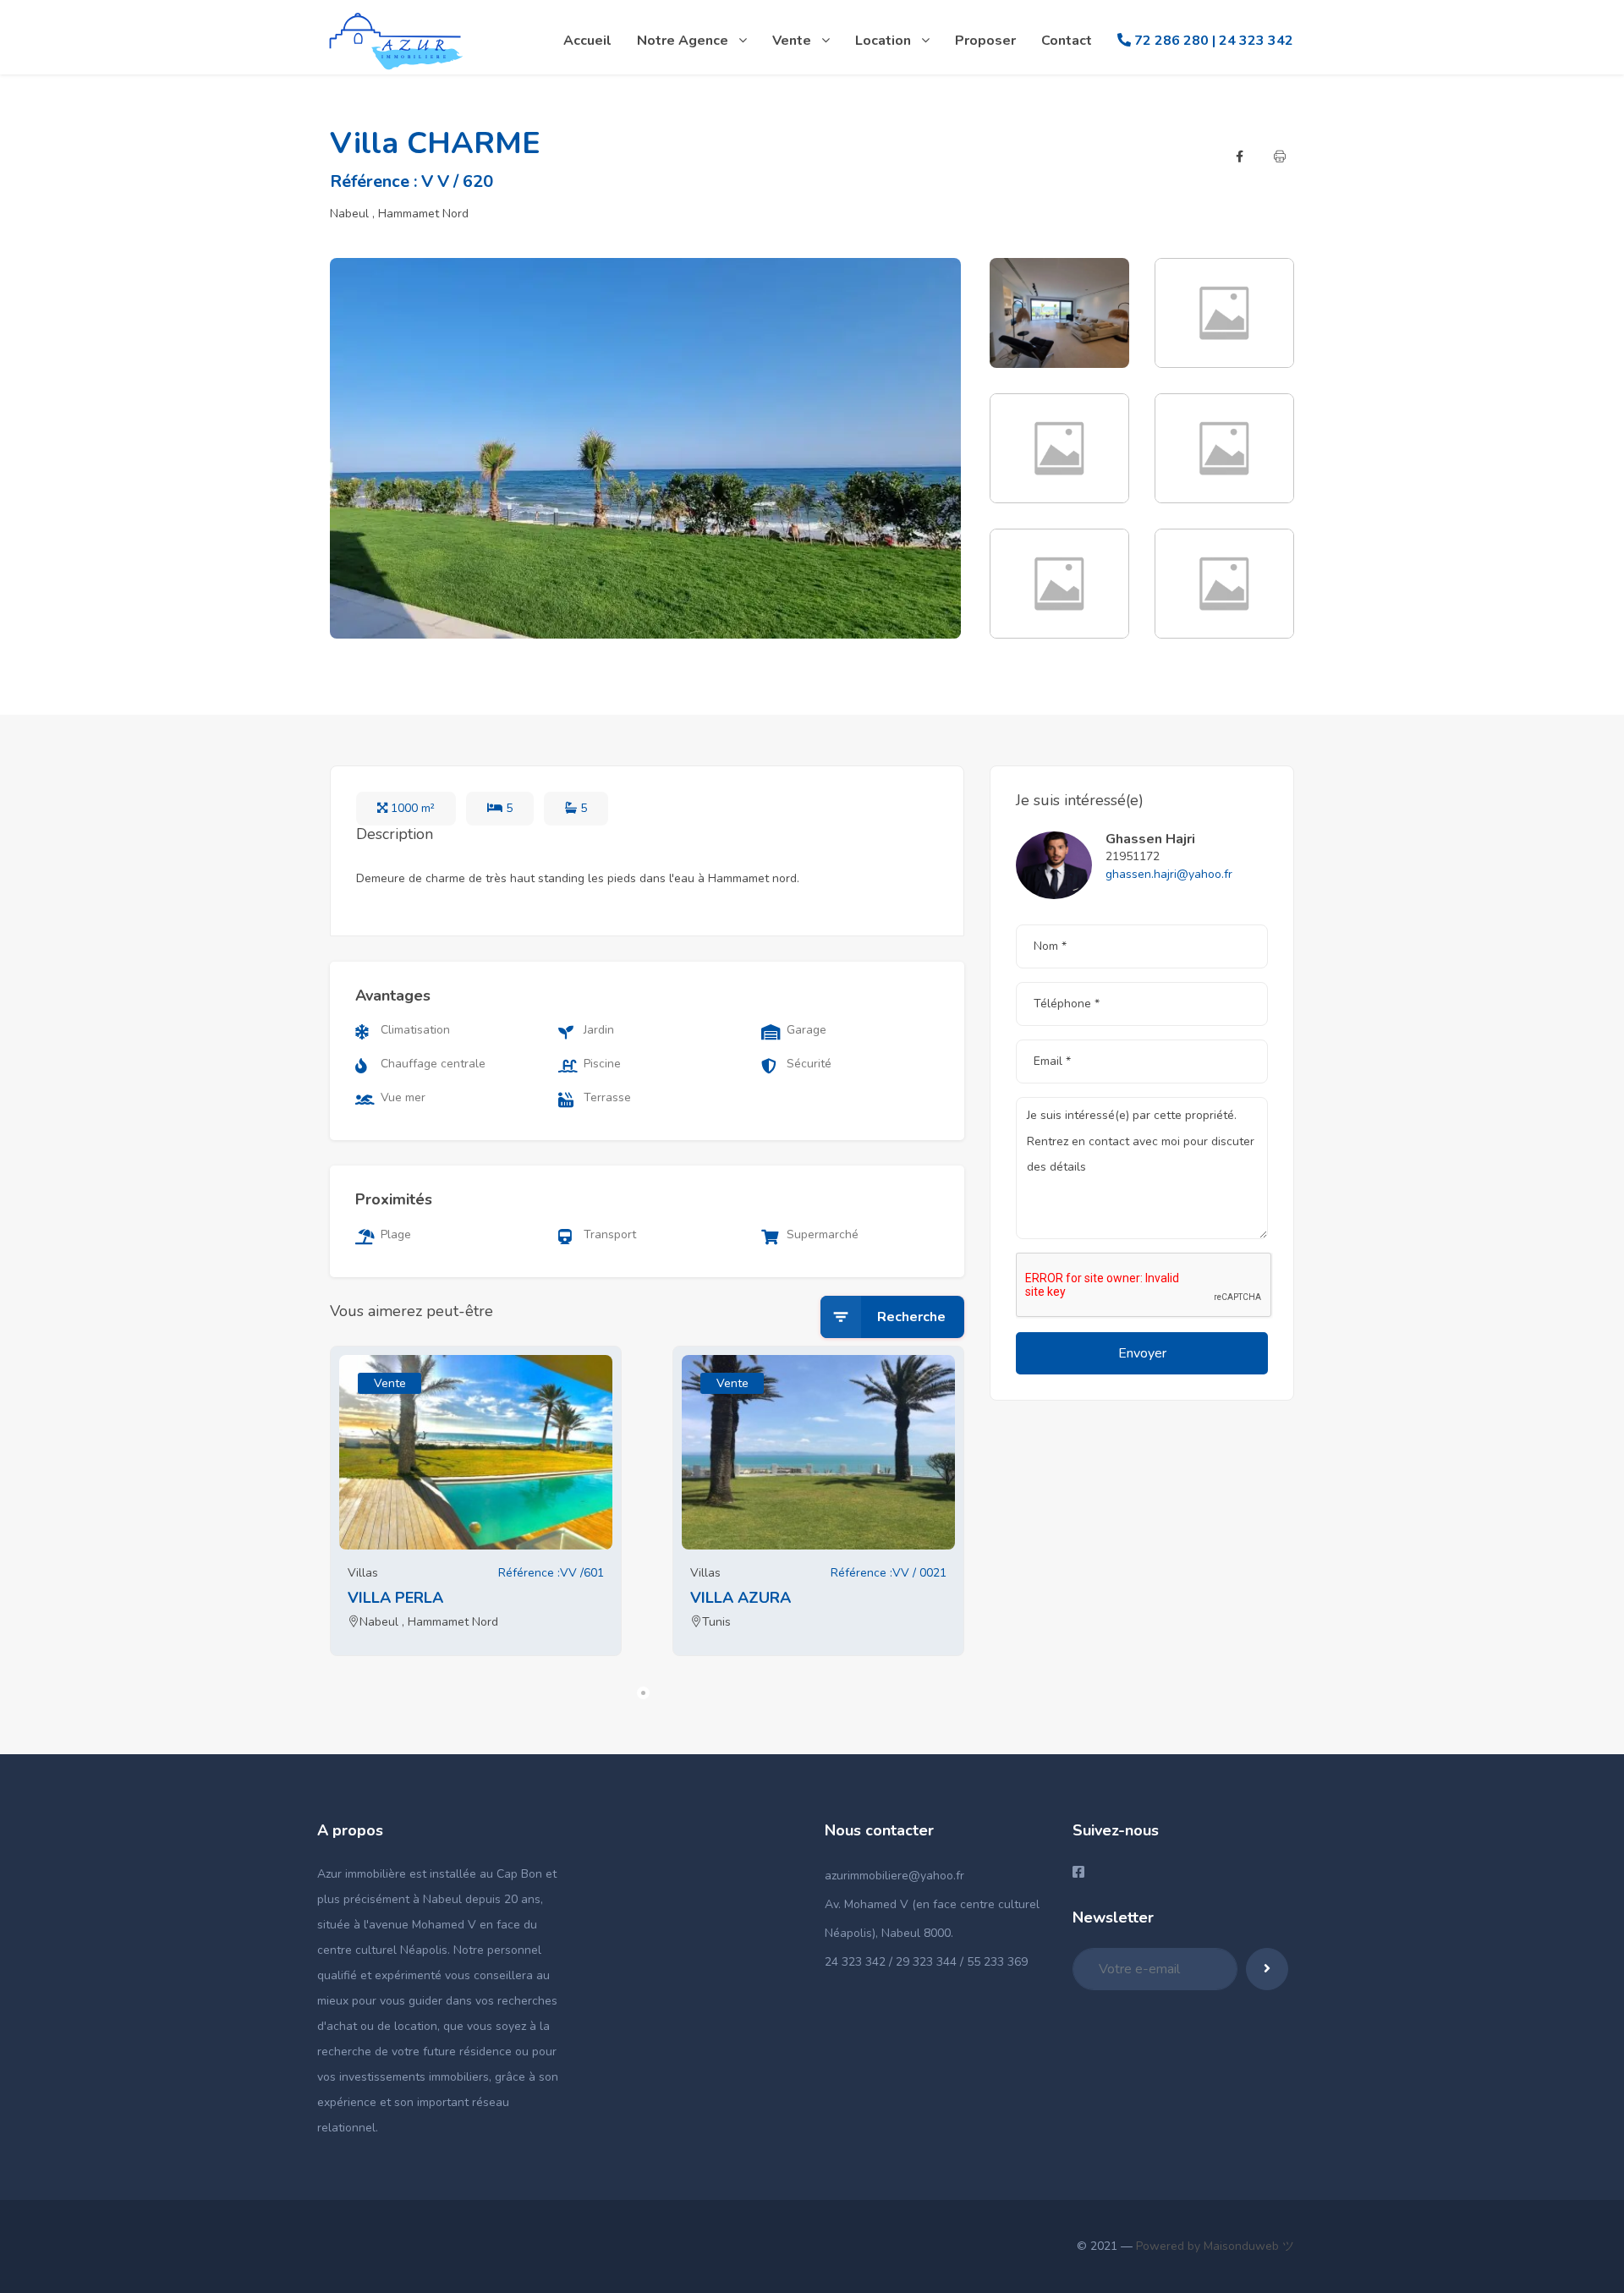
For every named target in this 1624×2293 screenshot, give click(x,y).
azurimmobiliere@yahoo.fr (894, 1876)
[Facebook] (1240, 157)
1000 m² (411, 808)
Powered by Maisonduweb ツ (1213, 2246)
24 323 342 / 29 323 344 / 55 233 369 (926, 1962)
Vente (390, 1383)
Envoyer (1142, 1353)
